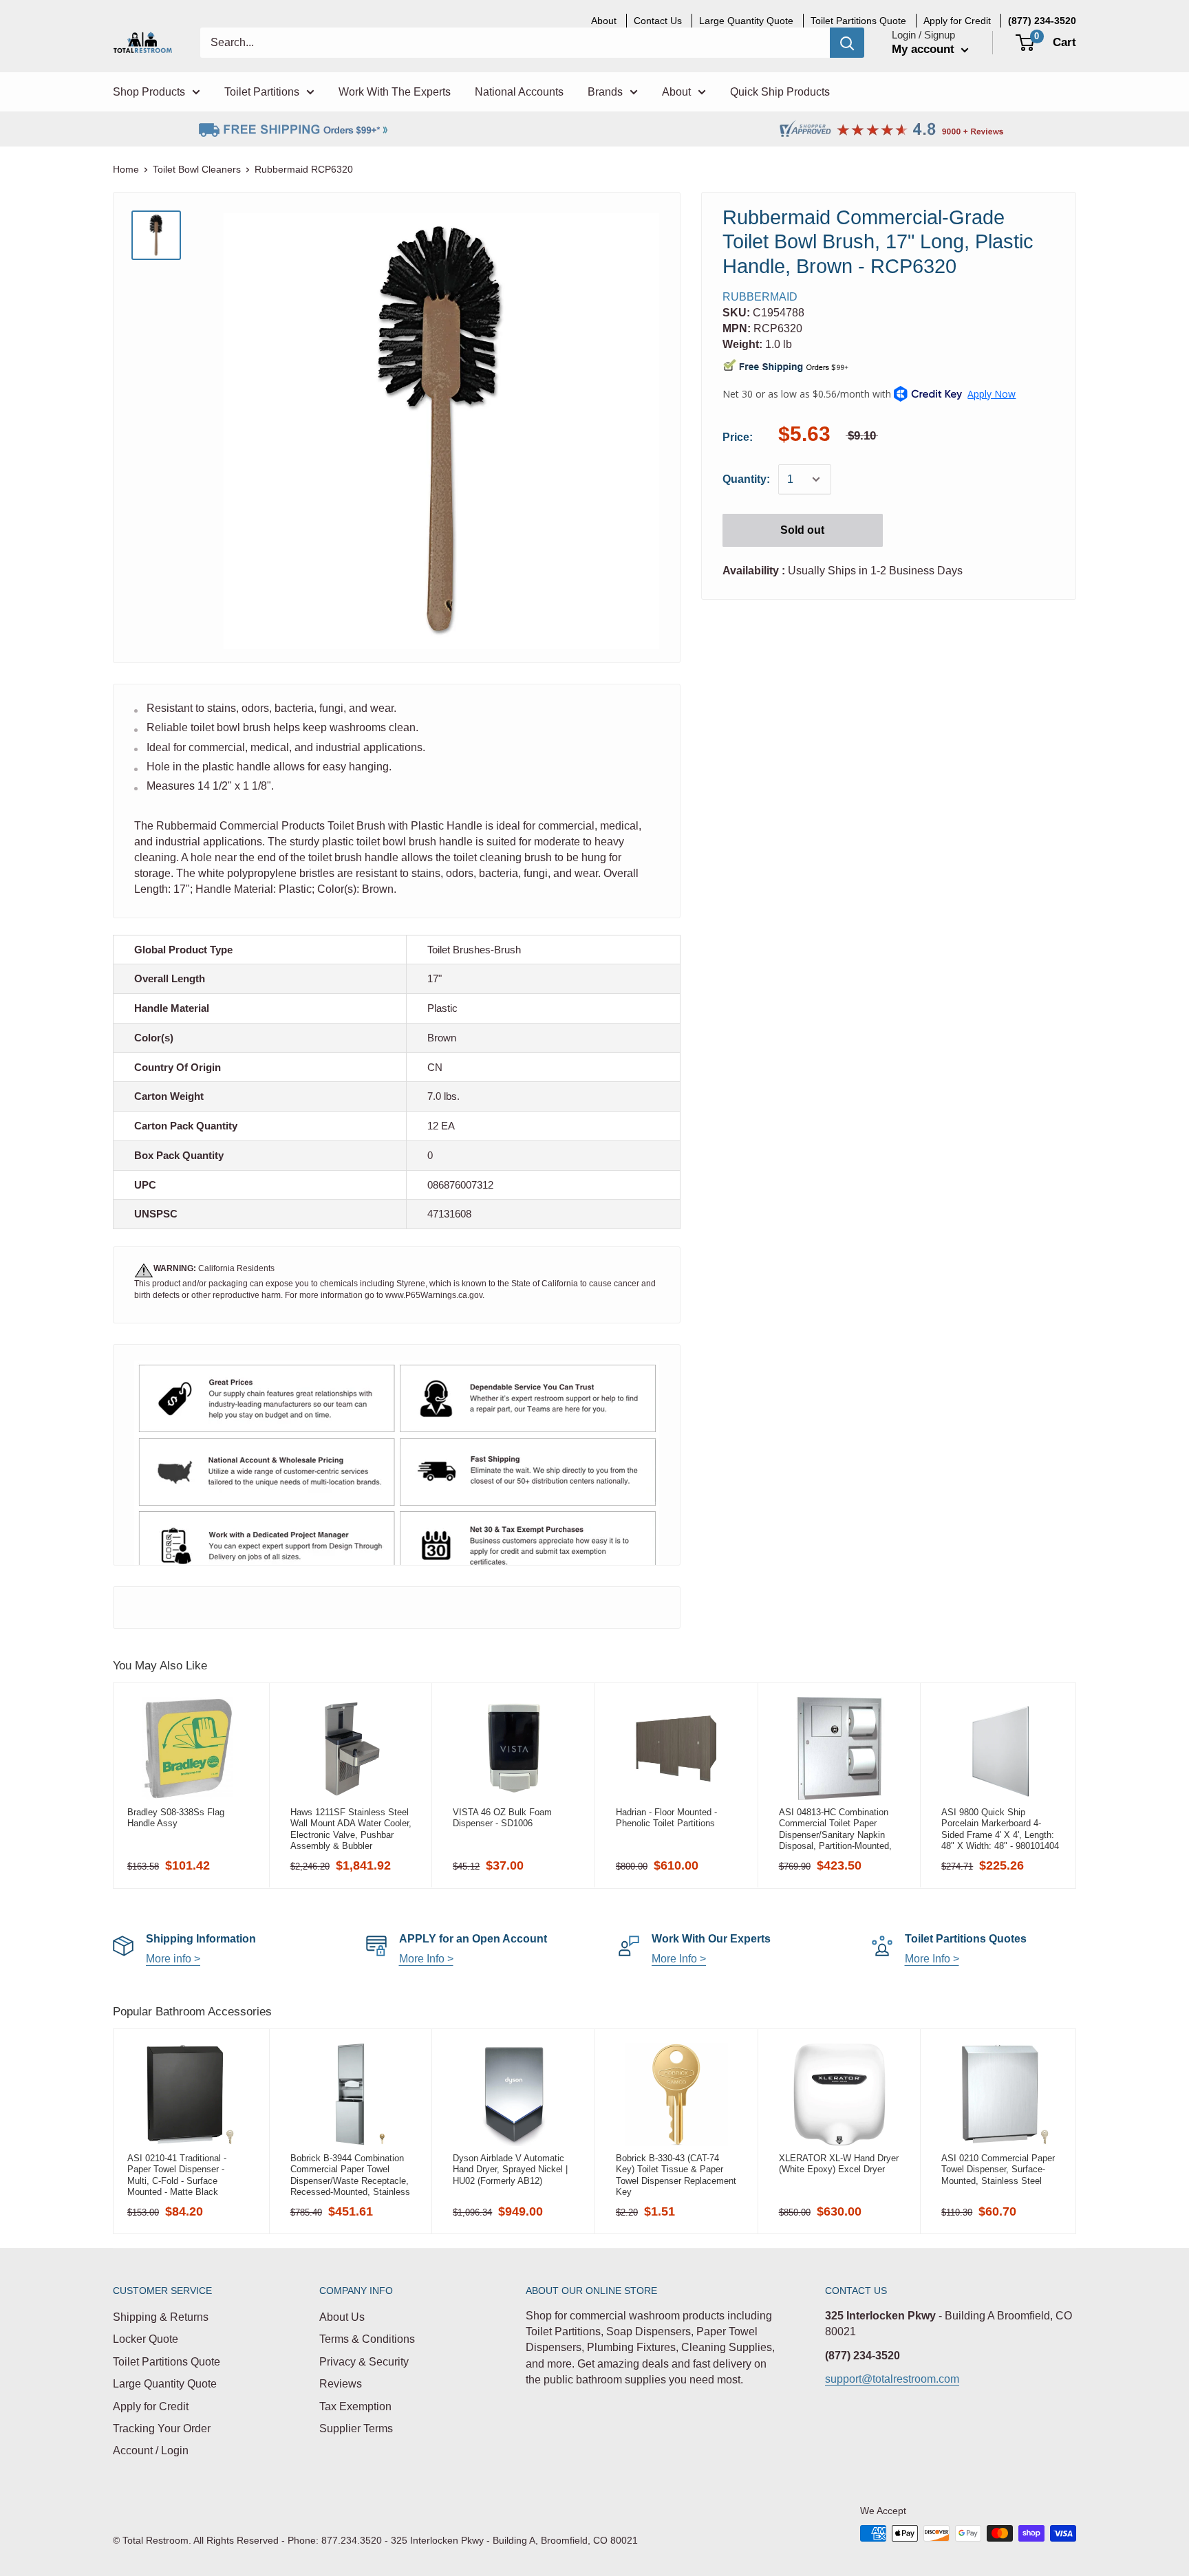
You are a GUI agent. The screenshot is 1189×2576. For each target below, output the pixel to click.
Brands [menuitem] (605, 92)
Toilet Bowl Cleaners (197, 169)
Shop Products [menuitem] (149, 92)
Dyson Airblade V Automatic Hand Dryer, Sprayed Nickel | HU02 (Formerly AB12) (510, 2169)
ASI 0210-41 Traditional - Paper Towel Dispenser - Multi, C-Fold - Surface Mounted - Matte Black (177, 2175)
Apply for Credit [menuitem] (957, 21)
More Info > (426, 1959)
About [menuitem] (604, 21)
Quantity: (746, 480)
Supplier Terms (356, 2428)
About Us (342, 2317)
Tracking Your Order (162, 2428)
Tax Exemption (355, 2406)
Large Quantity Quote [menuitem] (746, 21)
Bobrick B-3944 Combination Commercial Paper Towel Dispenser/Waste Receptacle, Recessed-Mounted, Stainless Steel (350, 2175)
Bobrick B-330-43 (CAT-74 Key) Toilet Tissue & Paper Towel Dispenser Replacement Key (676, 2175)
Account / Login (151, 2450)
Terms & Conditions (367, 2339)
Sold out (802, 530)
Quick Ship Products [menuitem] (780, 92)
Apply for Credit (151, 2406)
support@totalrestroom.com (892, 2379)
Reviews (341, 2384)
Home (126, 169)
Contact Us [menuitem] (658, 21)
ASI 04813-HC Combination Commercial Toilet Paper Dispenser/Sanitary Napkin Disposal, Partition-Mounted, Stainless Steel (835, 1829)
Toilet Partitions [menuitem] (262, 92)
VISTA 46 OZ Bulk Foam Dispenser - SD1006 (502, 1818)
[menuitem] (1042, 21)
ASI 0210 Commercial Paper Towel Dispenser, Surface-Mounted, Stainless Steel (998, 2169)
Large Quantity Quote (165, 2384)
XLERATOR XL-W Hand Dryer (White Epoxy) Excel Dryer (839, 2164)
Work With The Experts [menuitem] (395, 92)
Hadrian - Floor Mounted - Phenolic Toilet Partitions (666, 1818)
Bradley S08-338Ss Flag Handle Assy (176, 1818)
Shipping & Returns (161, 2317)
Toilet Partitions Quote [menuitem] (858, 21)
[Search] (847, 43)
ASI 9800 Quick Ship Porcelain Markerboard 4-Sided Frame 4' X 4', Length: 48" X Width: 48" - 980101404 (1000, 1829)
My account (925, 49)
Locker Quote (146, 2339)
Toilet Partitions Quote (167, 2362)
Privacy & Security (364, 2362)
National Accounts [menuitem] (519, 92)
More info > (173, 1959)
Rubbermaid (760, 297)
